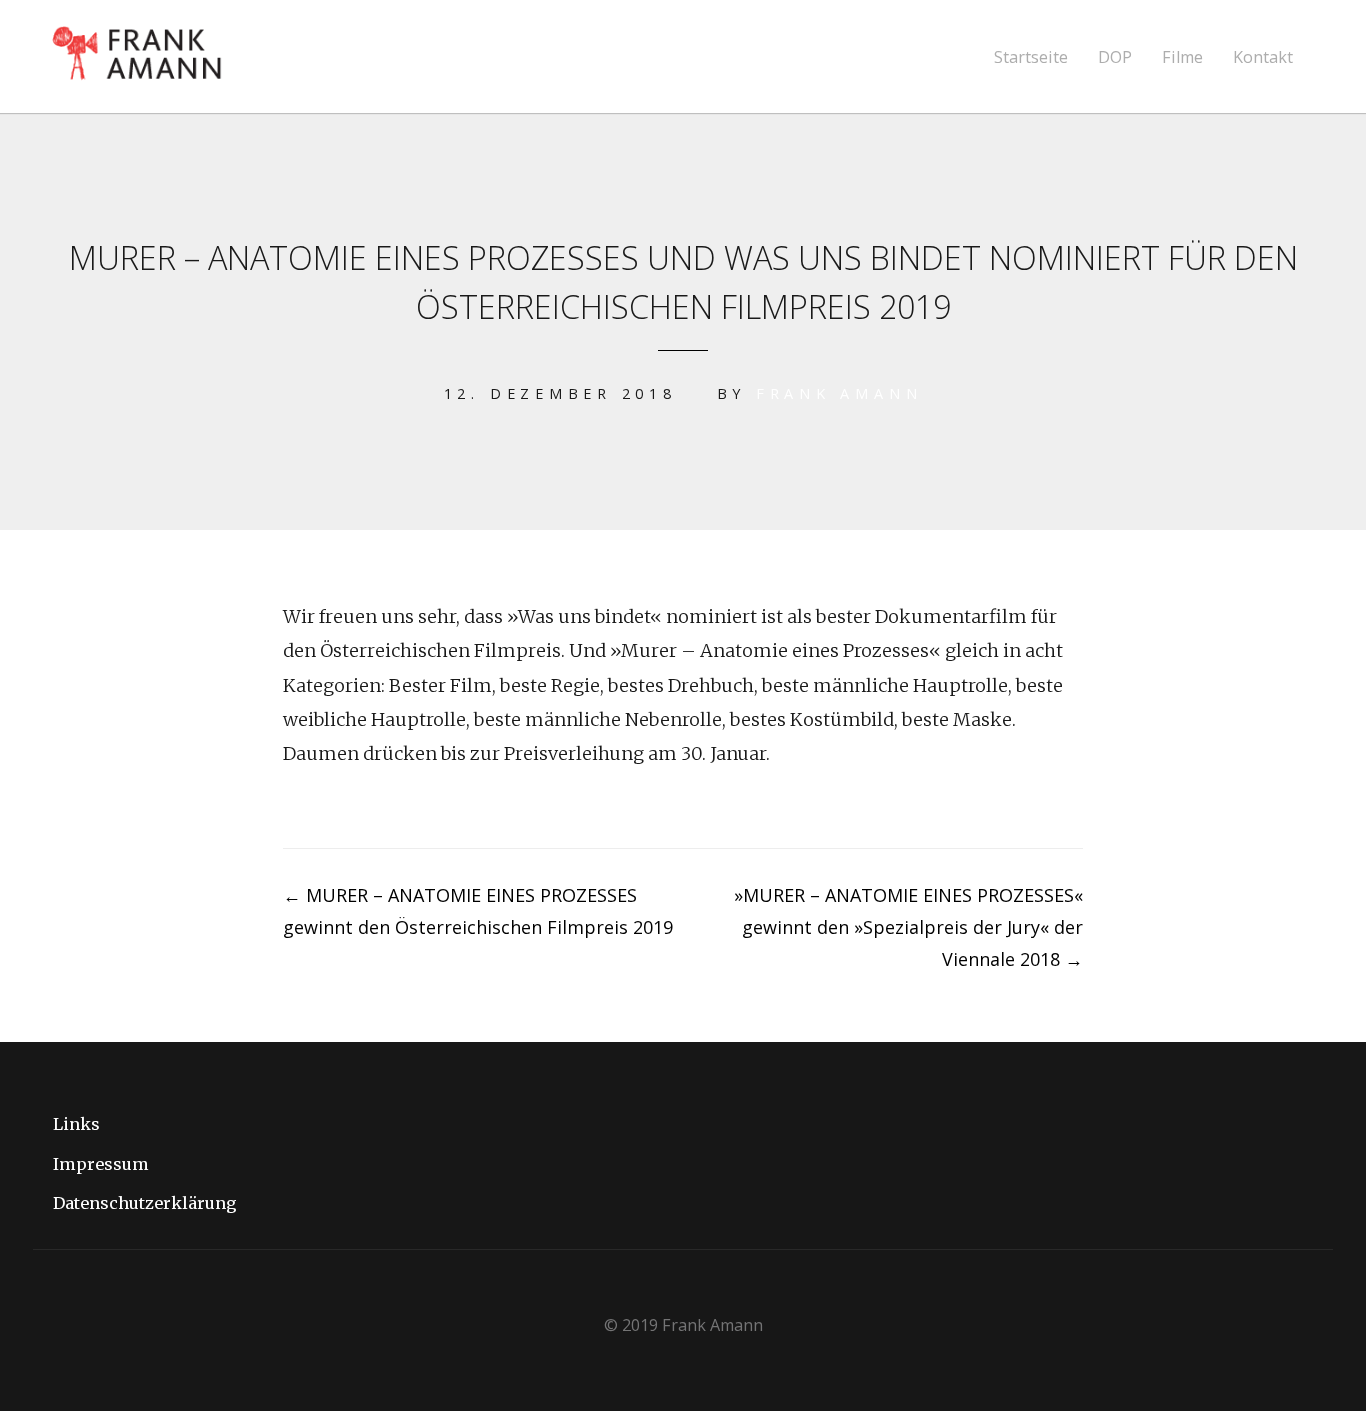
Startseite (1031, 57)
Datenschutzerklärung (145, 1203)
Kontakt (1263, 57)
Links (76, 1124)
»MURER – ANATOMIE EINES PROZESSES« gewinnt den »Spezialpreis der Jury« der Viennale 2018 (908, 927)
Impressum (101, 1164)
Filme (1182, 57)
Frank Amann (839, 393)
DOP (1115, 57)
